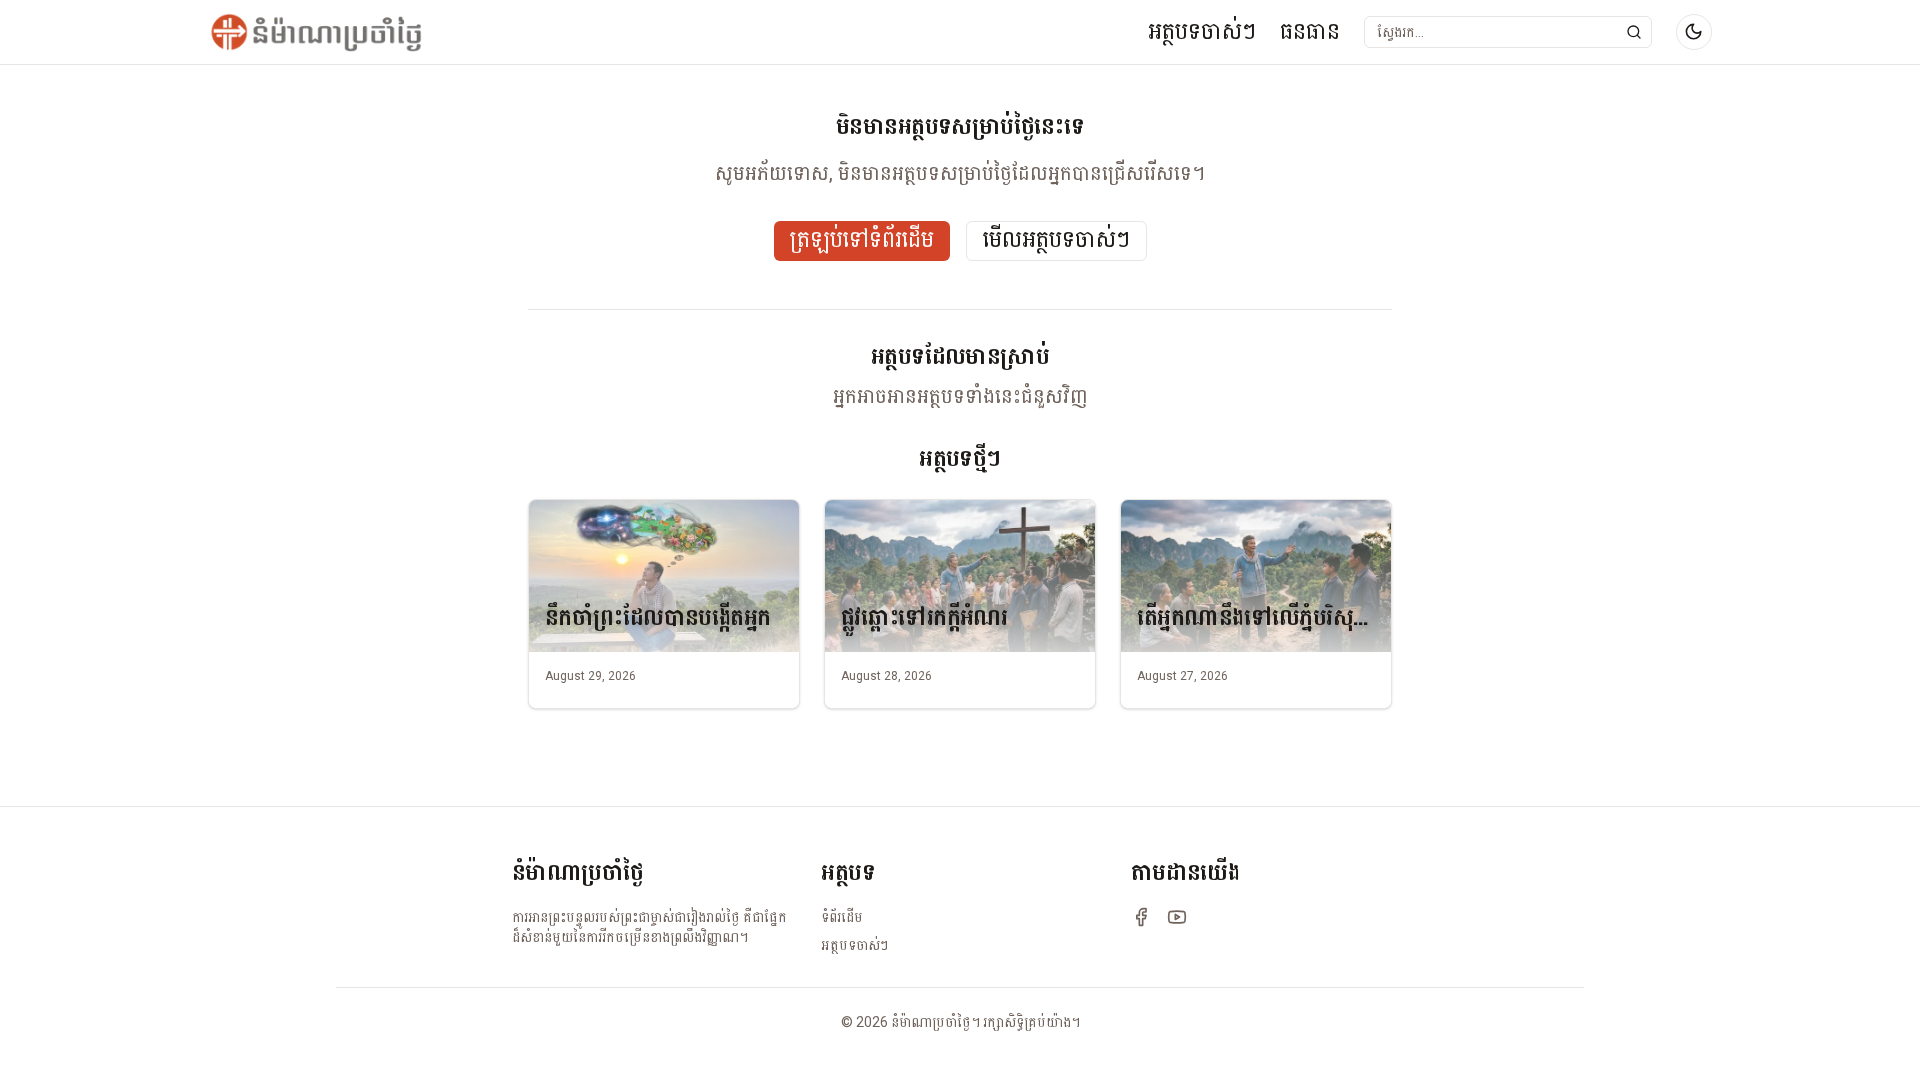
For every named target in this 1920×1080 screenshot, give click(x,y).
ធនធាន (1310, 31)
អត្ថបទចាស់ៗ (1202, 31)
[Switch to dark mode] (1694, 32)
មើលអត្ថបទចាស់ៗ (1056, 240)
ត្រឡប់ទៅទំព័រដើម (862, 240)
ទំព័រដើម (842, 917)
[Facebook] (1141, 917)
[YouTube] (1177, 917)
